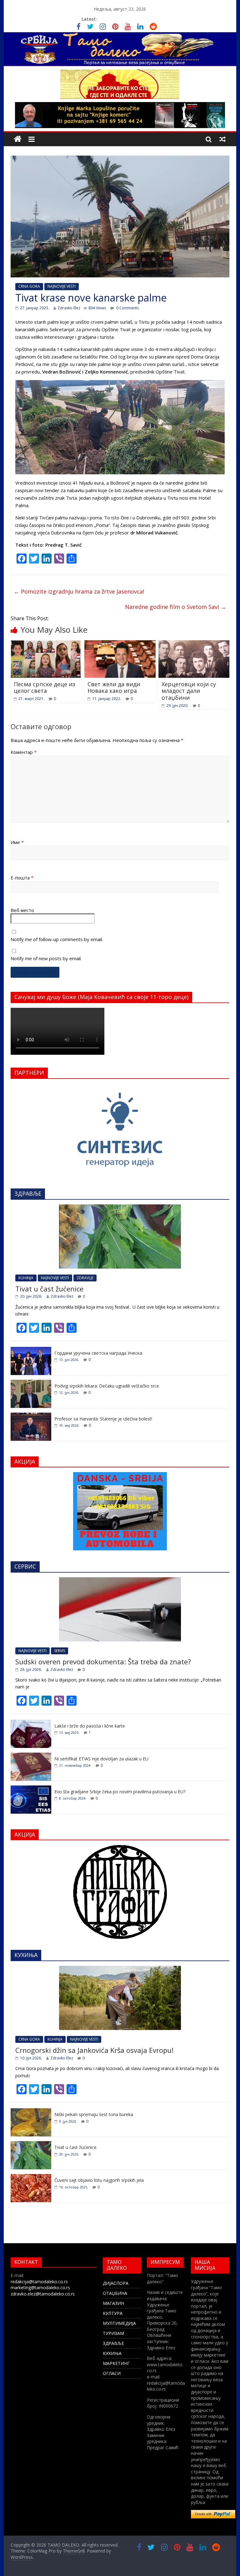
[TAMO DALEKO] (18, 139)
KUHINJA (26, 1278)
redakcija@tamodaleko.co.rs (39, 2282)
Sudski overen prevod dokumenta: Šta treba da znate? (103, 1662)
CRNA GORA (29, 286)
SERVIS (60, 1651)
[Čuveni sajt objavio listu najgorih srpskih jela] (31, 2177)
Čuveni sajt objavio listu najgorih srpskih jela (99, 2180)
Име (17, 842)
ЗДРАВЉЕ (113, 2343)
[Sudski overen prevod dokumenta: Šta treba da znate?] (120, 1581)
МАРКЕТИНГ (116, 2363)
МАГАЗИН (113, 2303)
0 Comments (127, 308)
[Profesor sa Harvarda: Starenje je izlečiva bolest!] (31, 1416)
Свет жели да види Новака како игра (114, 688)
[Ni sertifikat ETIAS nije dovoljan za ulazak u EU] (31, 1756)
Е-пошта (22, 878)
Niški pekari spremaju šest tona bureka (94, 2114)
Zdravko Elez (69, 308)
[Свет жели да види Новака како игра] (120, 644)
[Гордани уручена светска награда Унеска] (31, 1350)
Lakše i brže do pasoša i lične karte (90, 1726)
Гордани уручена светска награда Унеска (98, 1353)
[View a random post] (222, 139)
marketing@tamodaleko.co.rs (40, 2287)
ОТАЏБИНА (115, 2293)
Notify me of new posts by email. (46, 958)
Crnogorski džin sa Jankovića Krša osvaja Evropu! (94, 2050)
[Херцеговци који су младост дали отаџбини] (194, 644)
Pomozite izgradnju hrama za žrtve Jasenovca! (79, 591)
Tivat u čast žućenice (49, 1289)
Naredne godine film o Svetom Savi (176, 607)
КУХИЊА (112, 2353)
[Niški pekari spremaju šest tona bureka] (31, 2112)
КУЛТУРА (113, 2313)
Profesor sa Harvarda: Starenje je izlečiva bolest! (103, 1419)
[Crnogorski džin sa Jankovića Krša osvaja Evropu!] (120, 1969)
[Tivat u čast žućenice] (120, 1208)
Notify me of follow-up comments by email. (57, 939)
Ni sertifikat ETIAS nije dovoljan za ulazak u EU (101, 1759)
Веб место (22, 910)
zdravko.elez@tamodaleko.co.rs (43, 2294)
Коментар (24, 752)
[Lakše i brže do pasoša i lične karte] (31, 1723)
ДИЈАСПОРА (116, 2283)
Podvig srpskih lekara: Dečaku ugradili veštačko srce (107, 1386)
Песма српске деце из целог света (45, 688)
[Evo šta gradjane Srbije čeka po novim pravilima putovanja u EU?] (31, 1789)
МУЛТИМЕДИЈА (119, 2323)
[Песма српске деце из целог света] (46, 644)
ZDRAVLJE (85, 1278)
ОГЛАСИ (112, 2373)
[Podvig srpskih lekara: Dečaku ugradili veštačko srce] (31, 1383)
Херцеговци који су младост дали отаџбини (189, 691)
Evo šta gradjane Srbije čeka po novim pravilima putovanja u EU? (120, 1792)
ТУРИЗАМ (113, 2333)
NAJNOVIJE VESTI (62, 286)
